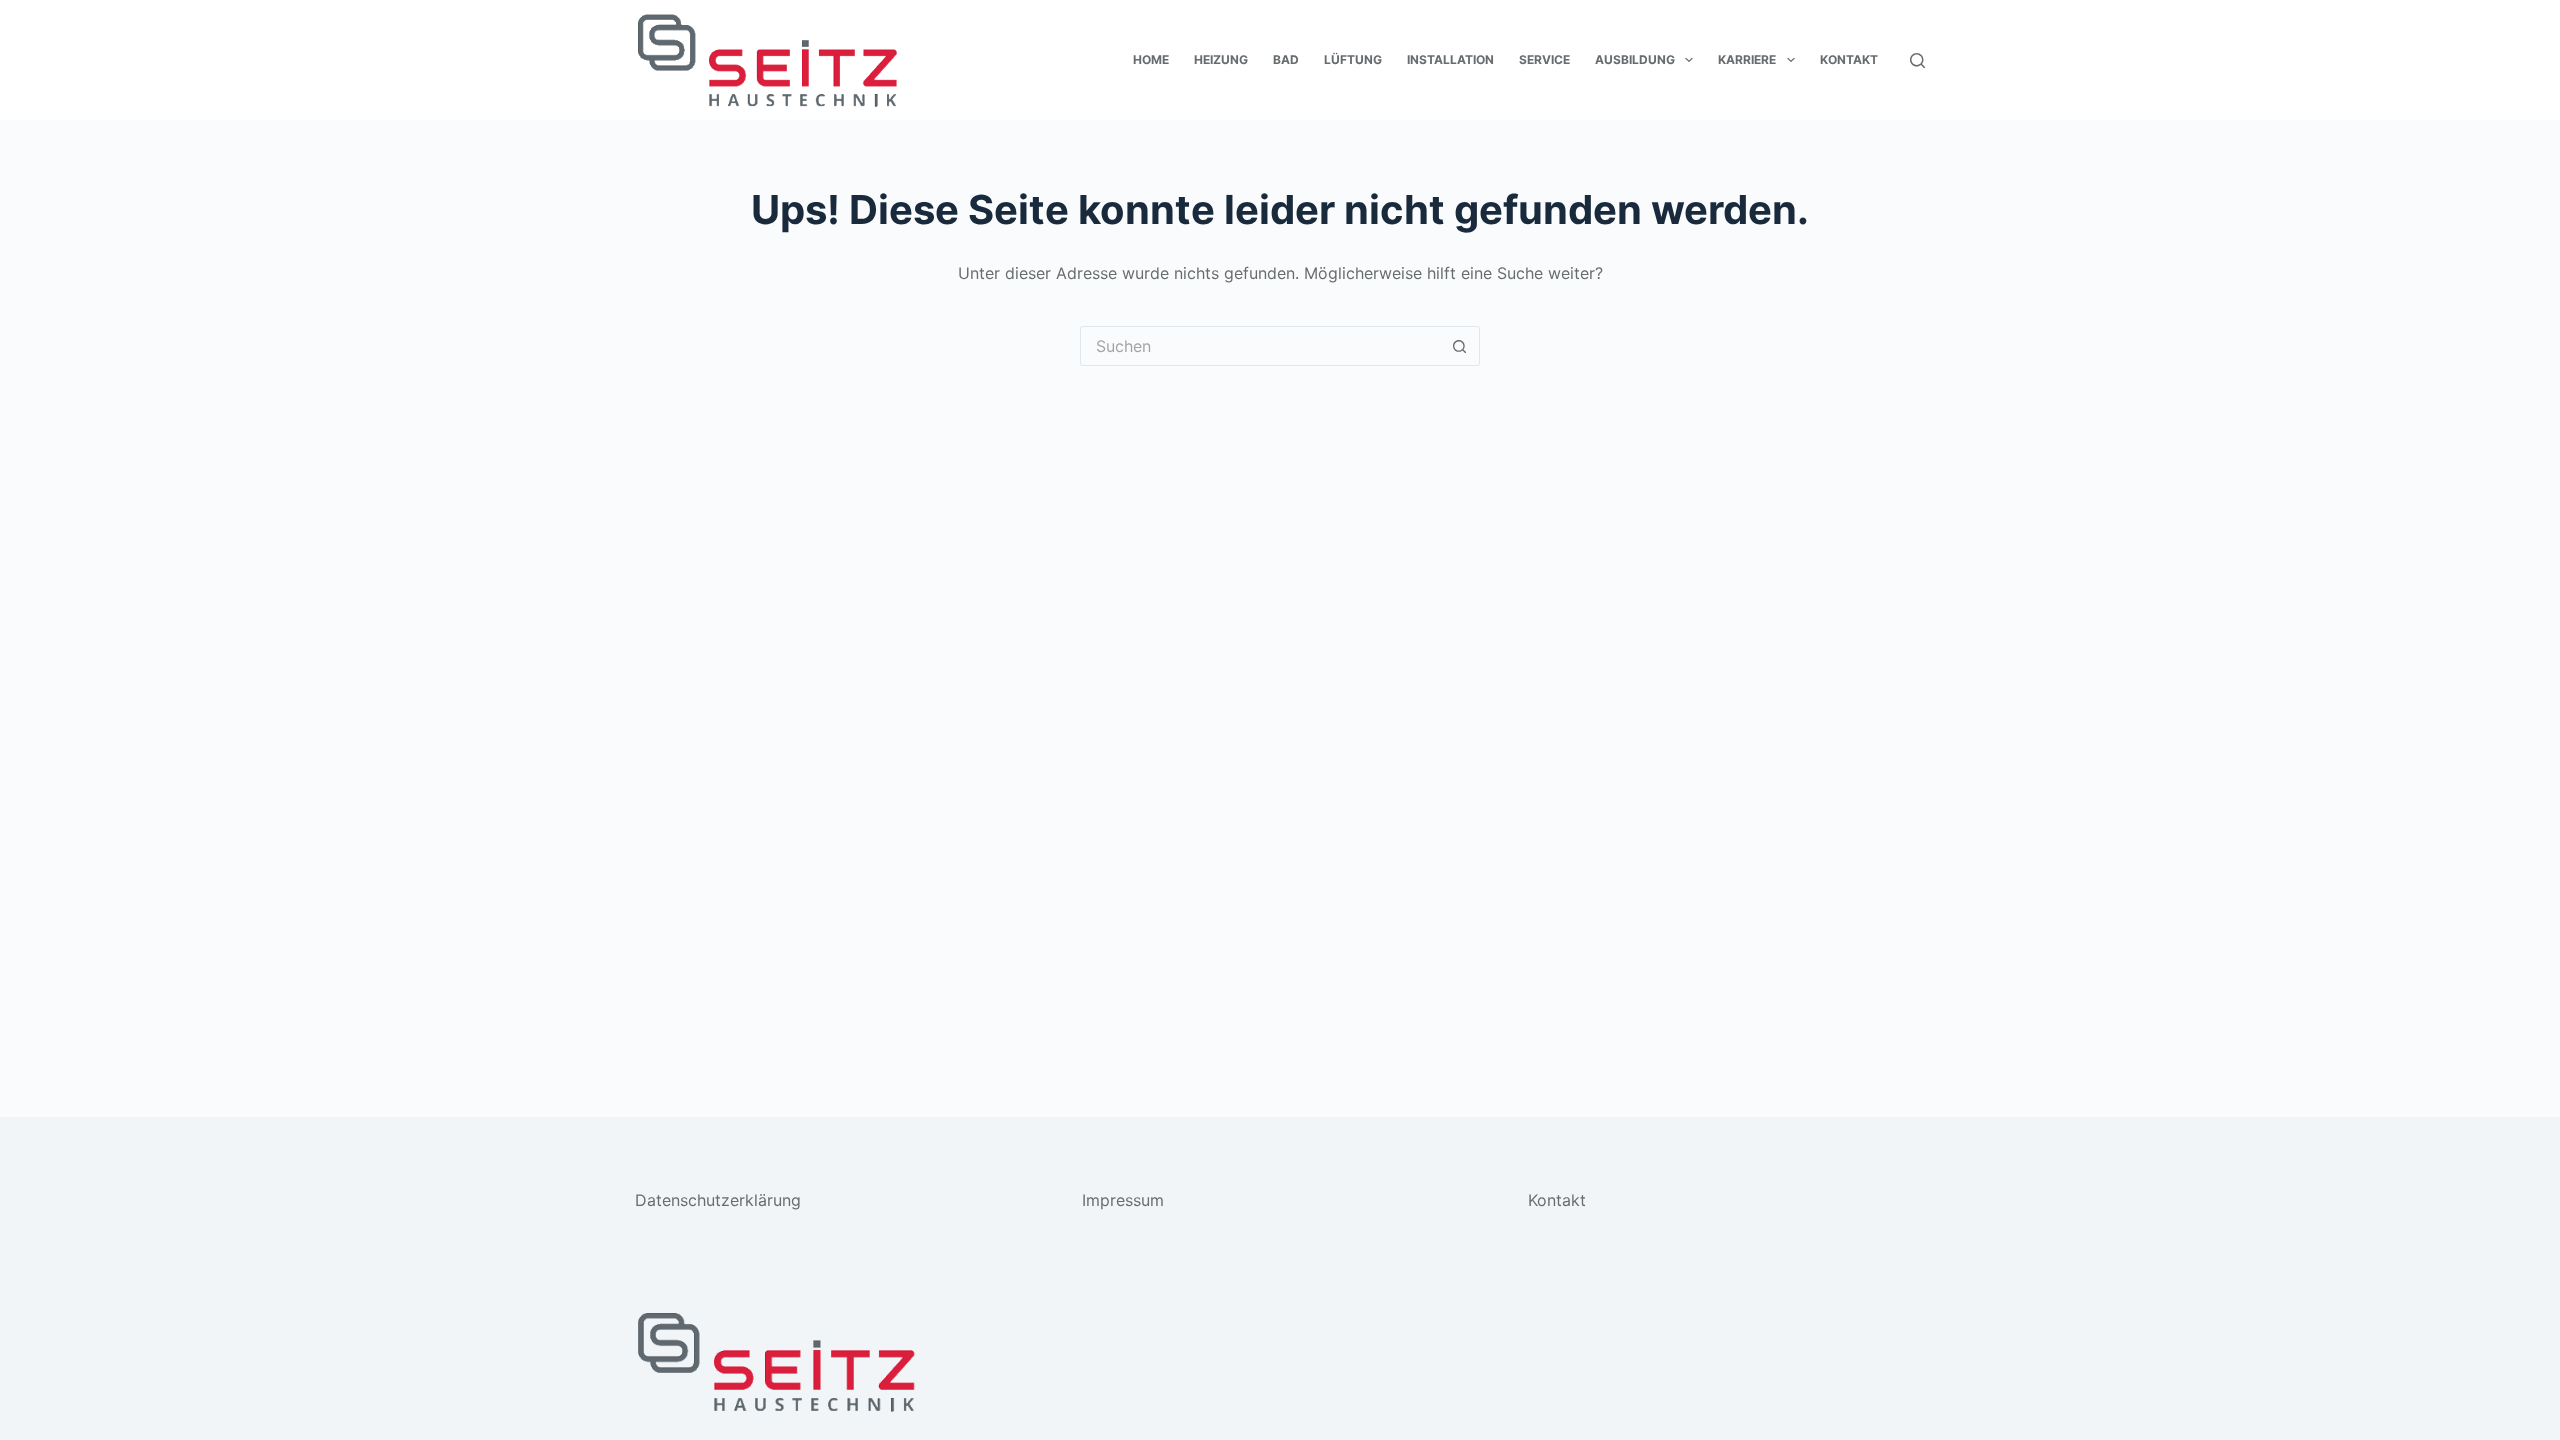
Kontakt (1849, 59)
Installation (1450, 59)
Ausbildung (1635, 59)
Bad (1286, 59)
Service (1544, 59)
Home (1151, 59)
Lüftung (1353, 59)
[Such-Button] (1460, 346)
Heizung (1221, 59)
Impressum (1123, 1200)
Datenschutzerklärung (718, 1200)
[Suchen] (1917, 60)
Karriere (1747, 59)
